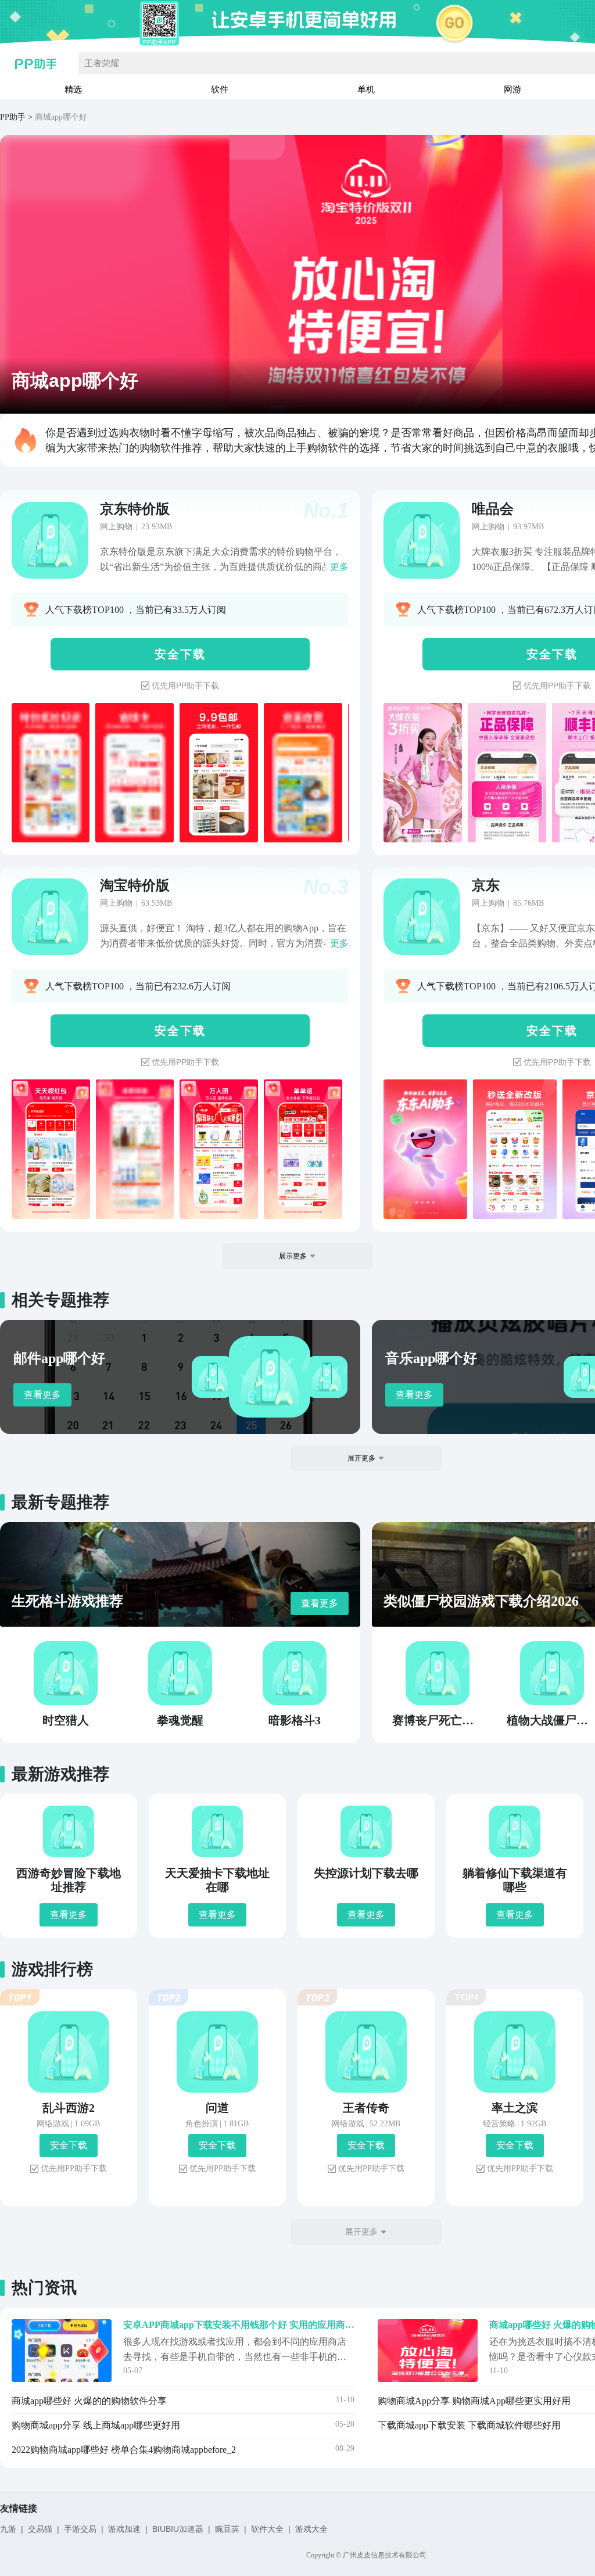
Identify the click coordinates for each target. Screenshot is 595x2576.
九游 (8, 2529)
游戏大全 (311, 2529)
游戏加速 (124, 2529)
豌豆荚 (227, 2529)
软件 (220, 89)
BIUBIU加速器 (178, 2529)
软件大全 (267, 2529)
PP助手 (13, 117)
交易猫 (40, 2529)
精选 (73, 89)
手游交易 (80, 2529)
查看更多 (42, 1395)
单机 (366, 89)
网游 (512, 89)
